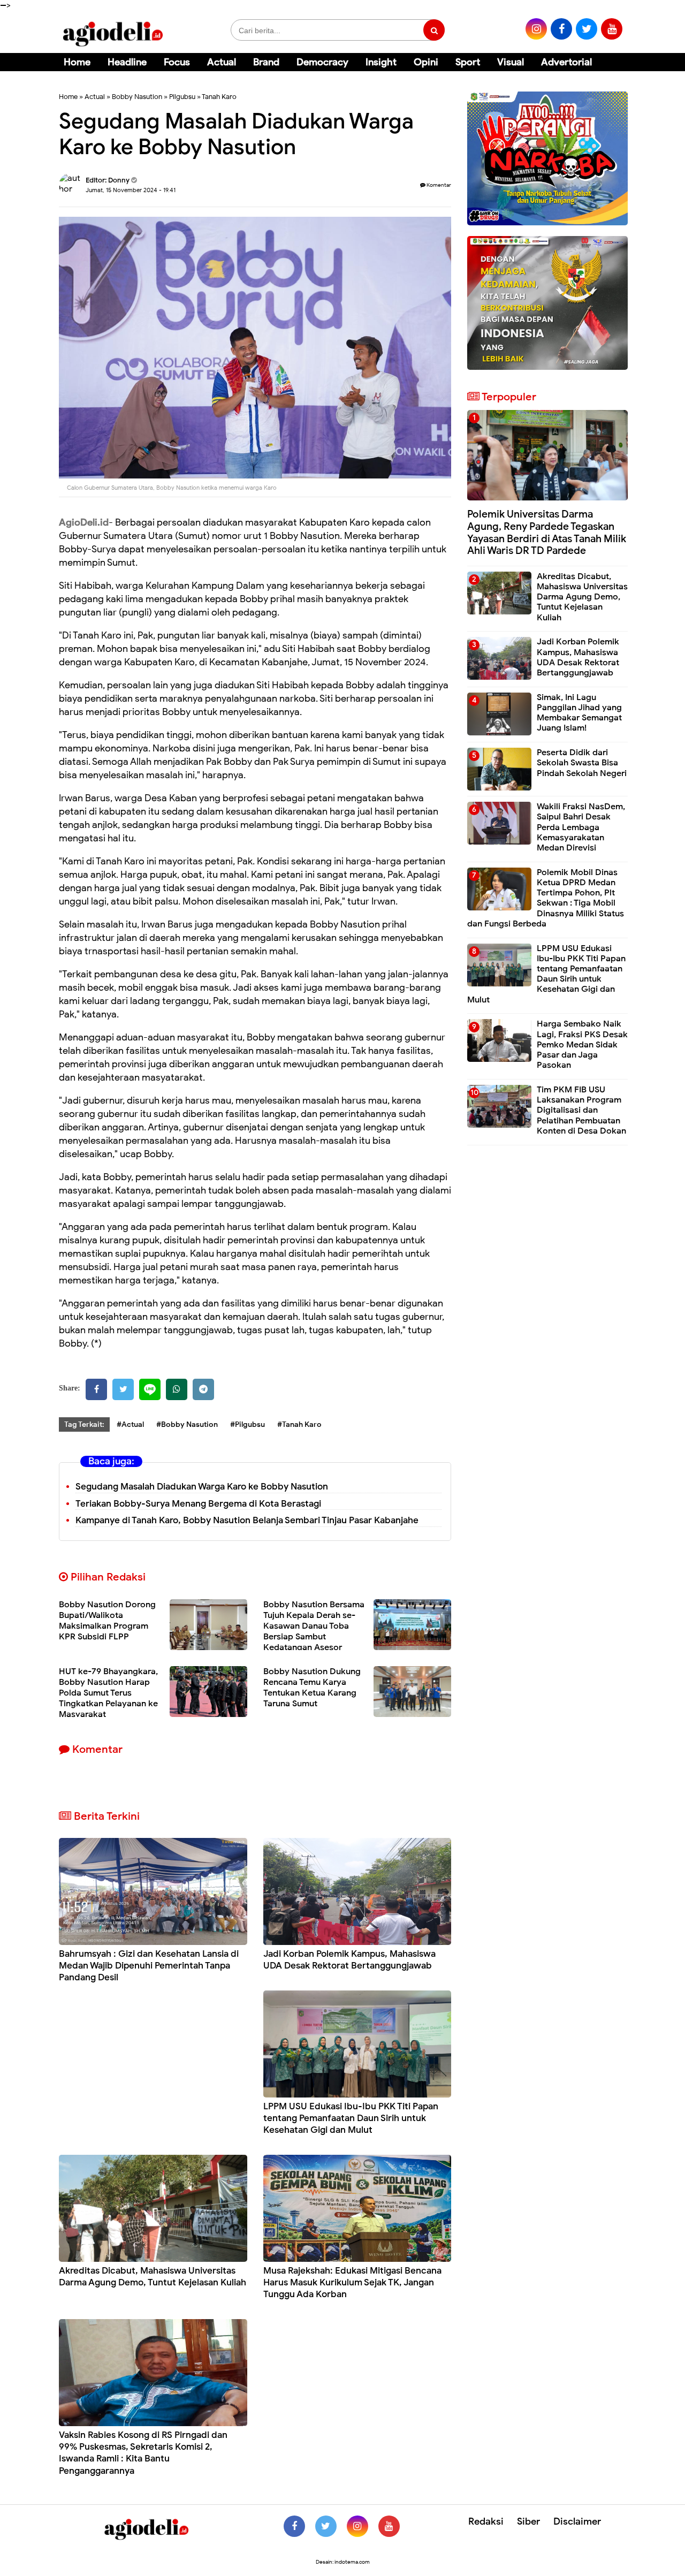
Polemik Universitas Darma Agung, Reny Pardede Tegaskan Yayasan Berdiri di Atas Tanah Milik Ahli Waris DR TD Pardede (547, 532)
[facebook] (561, 29)
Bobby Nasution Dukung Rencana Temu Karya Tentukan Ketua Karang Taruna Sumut (312, 1688)
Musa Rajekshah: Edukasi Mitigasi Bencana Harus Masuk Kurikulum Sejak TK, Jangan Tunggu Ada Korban (352, 2282)
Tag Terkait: (84, 1424)
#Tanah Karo (299, 1424)
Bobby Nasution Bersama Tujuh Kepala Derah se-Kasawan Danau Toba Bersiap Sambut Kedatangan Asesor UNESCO (314, 1631)
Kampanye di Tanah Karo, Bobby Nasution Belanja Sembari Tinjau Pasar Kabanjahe (247, 1520)
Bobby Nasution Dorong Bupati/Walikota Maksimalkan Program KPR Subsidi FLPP (107, 1621)
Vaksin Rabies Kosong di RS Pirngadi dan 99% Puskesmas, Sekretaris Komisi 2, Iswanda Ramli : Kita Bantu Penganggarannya (143, 2453)
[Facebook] (96, 1389)
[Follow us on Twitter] (326, 2526)
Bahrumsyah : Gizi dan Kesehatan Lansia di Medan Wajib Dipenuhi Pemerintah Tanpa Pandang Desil (149, 1966)
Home (77, 62)
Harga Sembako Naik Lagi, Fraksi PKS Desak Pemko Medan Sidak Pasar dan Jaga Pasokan (582, 1044)
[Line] (150, 1389)
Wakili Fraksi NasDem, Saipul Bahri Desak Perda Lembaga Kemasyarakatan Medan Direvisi (581, 827)
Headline (127, 62)
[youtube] (612, 29)
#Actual (130, 1424)
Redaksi (486, 2521)
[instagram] (536, 29)
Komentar (438, 185)
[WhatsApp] (177, 1389)
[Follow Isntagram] (357, 2526)
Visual (511, 62)
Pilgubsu (182, 97)
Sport (468, 62)
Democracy (322, 62)
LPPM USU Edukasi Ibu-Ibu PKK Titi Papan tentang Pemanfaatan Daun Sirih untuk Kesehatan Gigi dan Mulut (351, 2118)
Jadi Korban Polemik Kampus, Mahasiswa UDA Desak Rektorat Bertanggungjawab (349, 1960)
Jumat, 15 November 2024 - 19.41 (131, 190)
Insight (381, 62)
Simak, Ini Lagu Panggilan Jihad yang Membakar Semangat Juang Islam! (579, 713)
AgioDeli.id (84, 522)
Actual (222, 62)
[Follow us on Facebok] (294, 2526)
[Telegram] (203, 1389)
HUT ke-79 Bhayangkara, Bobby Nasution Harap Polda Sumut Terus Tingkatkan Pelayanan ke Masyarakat (108, 1693)
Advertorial (566, 62)
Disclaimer (577, 2521)
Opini (426, 62)
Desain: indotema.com (343, 2562)
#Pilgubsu (248, 1424)
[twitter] (587, 29)
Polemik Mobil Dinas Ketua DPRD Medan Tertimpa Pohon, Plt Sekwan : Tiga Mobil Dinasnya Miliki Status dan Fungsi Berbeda (546, 898)
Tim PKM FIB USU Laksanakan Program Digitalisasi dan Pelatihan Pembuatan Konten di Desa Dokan (581, 1110)
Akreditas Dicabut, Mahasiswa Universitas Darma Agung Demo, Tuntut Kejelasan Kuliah (153, 2277)
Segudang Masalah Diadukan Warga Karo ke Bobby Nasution (202, 1487)
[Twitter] (123, 1389)
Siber (528, 2521)
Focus (177, 62)
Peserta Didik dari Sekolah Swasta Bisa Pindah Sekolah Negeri (582, 763)
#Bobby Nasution (187, 1424)
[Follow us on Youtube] (389, 2526)
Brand (266, 62)
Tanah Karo (219, 97)
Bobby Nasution (137, 97)
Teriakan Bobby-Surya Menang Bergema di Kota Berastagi (198, 1504)
